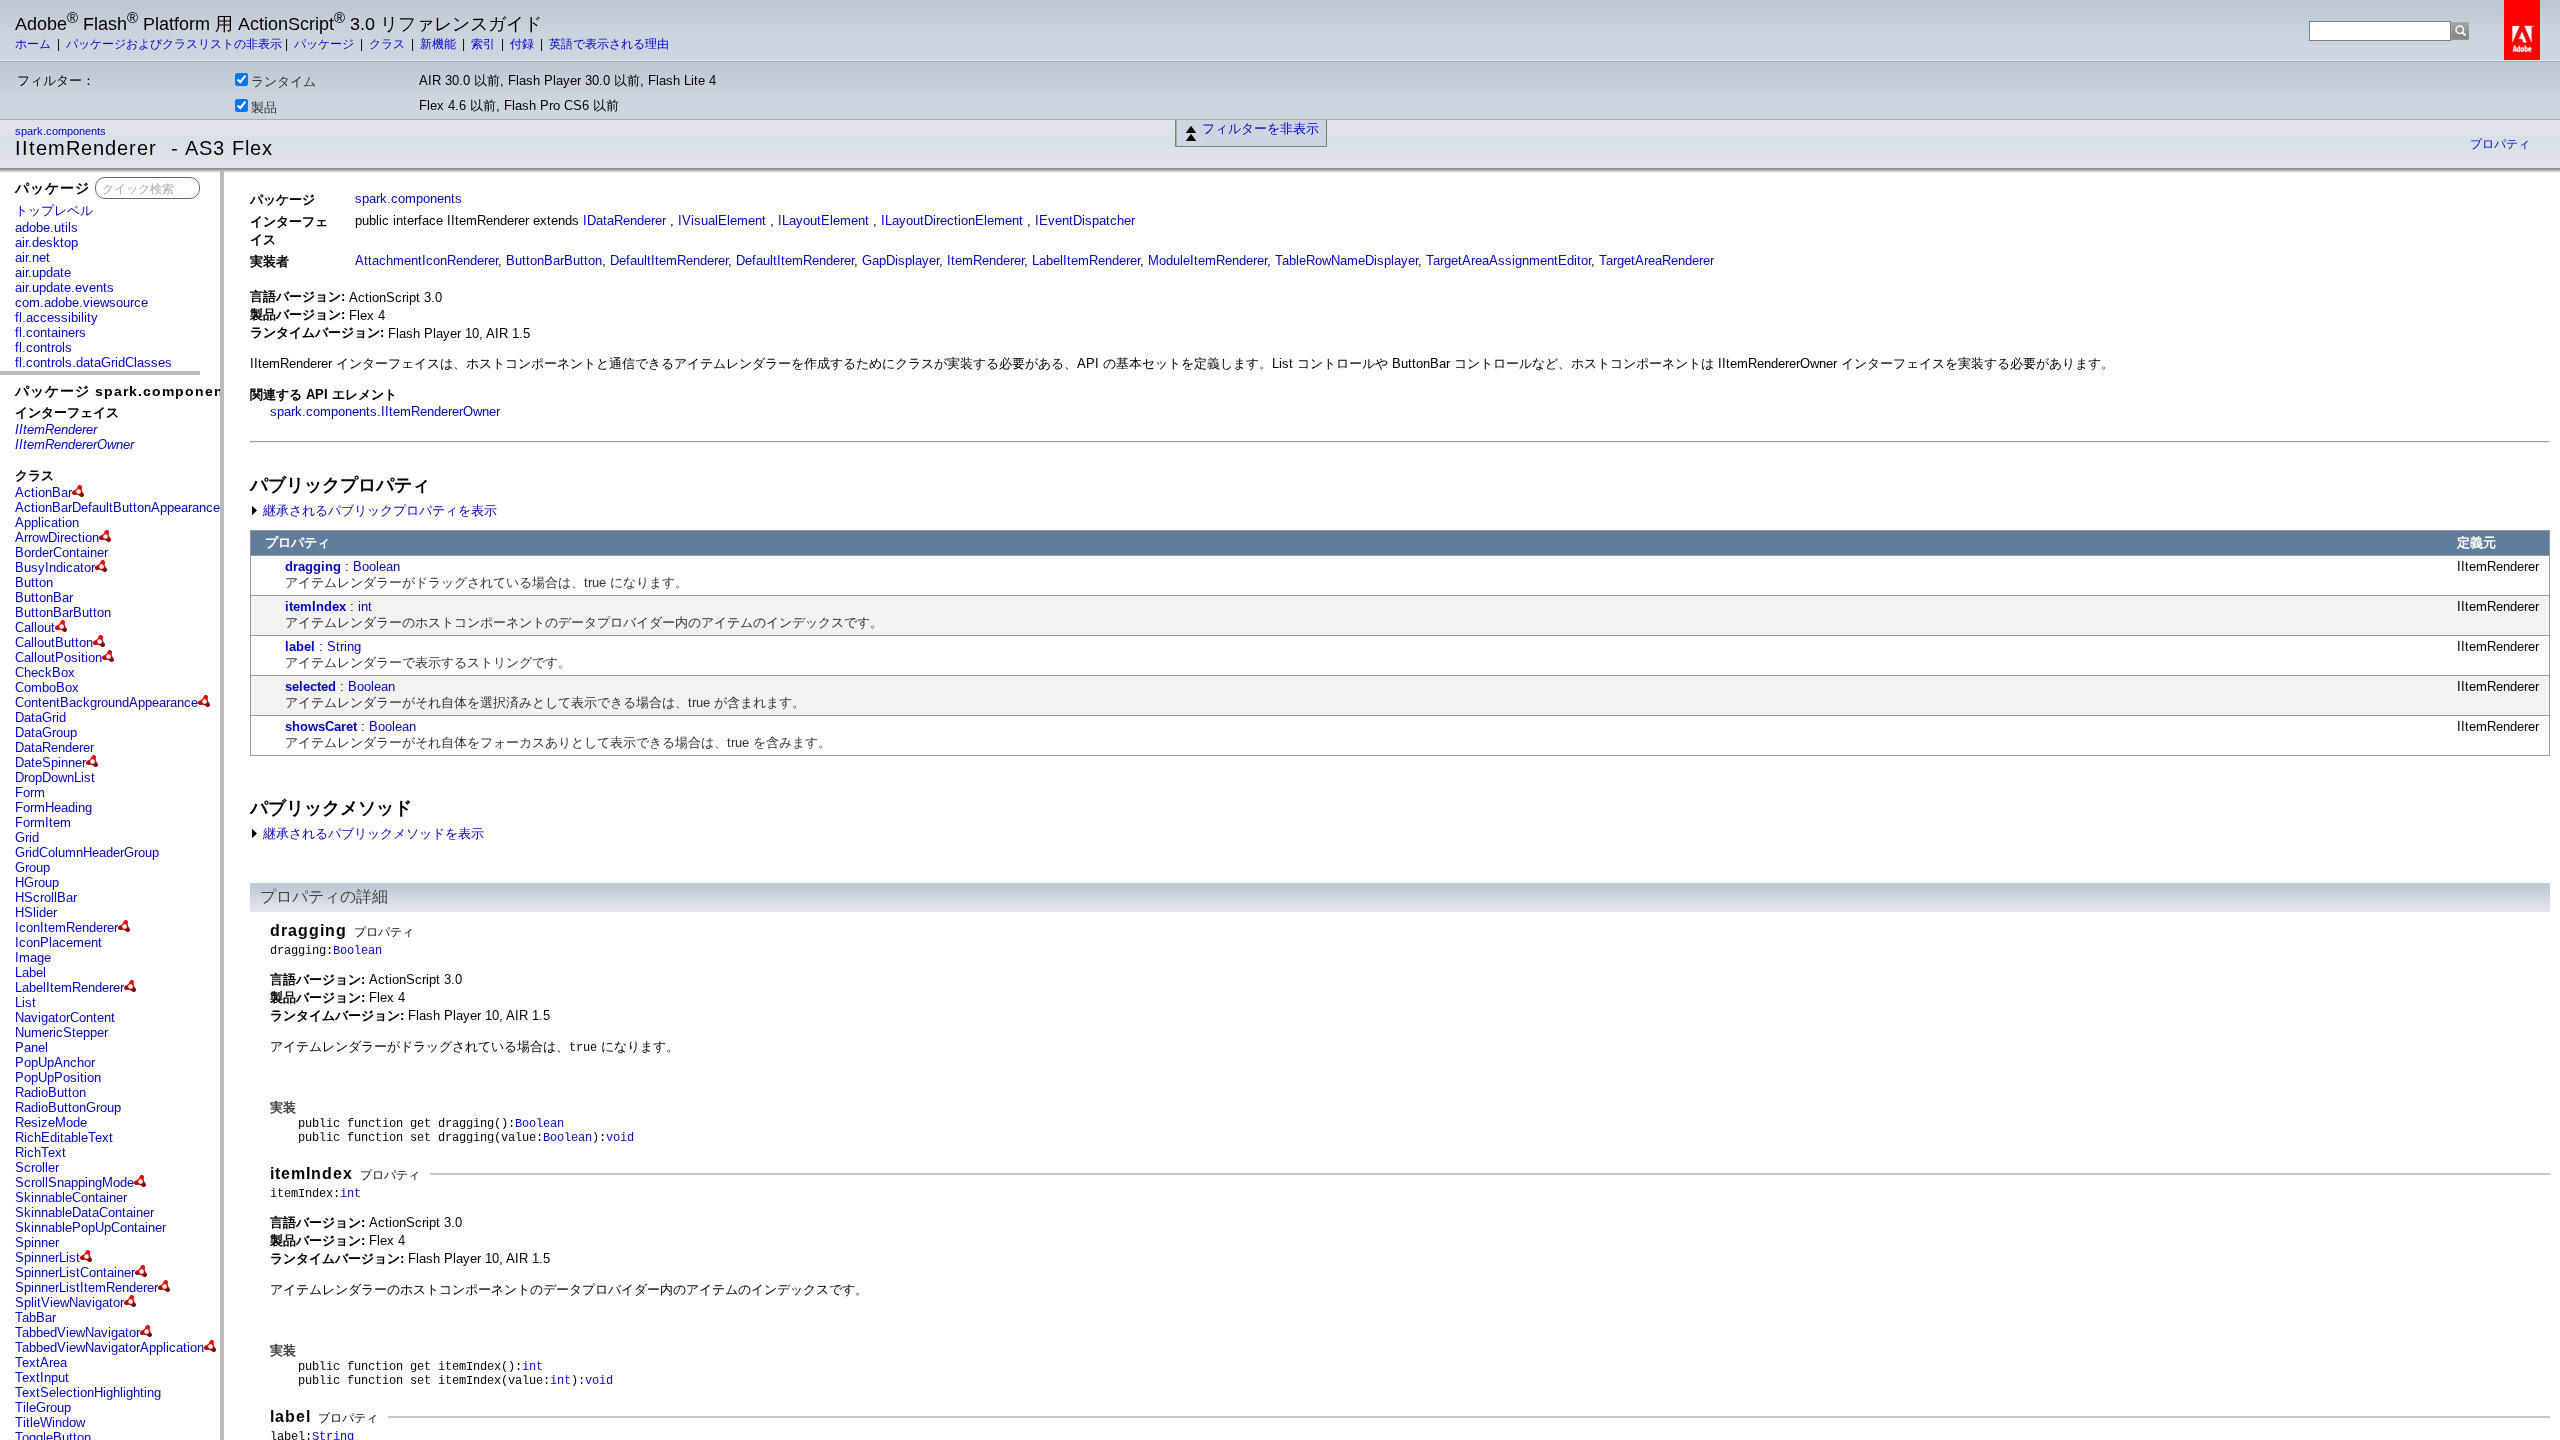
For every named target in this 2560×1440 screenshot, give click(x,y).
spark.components (62, 131)
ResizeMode (51, 1122)
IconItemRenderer (66, 927)
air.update (43, 272)
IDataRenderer (624, 220)
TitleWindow (50, 1422)
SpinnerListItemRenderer (86, 1287)
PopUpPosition (58, 1077)
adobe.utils (46, 227)
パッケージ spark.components (127, 391)
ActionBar (43, 492)
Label (30, 972)
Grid (27, 837)
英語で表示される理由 (609, 44)
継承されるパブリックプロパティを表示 (378, 510)
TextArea (41, 1362)
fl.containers (50, 332)
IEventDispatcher (1085, 220)
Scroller (37, 1167)
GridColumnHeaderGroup (87, 852)
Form (30, 792)
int (365, 606)
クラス (388, 44)
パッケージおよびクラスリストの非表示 (174, 44)
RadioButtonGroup (68, 1107)
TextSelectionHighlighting (88, 1392)
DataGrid (40, 717)
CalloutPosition (58, 657)
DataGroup (46, 732)
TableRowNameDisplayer (1346, 260)
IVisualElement (722, 220)
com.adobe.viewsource (81, 302)
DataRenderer (54, 747)
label (300, 646)
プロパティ (2500, 144)
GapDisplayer (900, 260)
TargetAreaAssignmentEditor (1508, 260)
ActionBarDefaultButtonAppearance (117, 507)
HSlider (36, 912)
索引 (484, 44)
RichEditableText (64, 1137)
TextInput (42, 1377)
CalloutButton (54, 642)
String (344, 646)
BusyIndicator (55, 567)
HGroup (37, 882)
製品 (264, 107)
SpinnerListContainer (75, 1272)
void (620, 1138)
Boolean (376, 566)
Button (34, 582)
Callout (35, 627)
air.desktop (46, 242)
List (25, 1002)
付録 (523, 44)
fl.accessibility (56, 317)
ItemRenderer (985, 260)
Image (33, 957)
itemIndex (315, 606)
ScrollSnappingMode (74, 1182)
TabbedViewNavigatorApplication (109, 1347)
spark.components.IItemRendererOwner (385, 411)
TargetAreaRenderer (1656, 260)
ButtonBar (44, 597)
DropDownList (55, 777)
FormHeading (53, 807)
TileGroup (43, 1407)
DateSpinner (50, 762)
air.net (32, 257)
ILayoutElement (823, 220)
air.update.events (64, 287)
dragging (313, 566)
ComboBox (47, 687)
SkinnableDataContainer (84, 1212)
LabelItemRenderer (69, 987)
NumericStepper (61, 1032)
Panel (31, 1047)
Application (47, 522)
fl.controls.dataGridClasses (93, 362)
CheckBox (45, 672)
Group (32, 867)
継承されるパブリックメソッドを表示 (371, 833)
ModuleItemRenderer (1207, 260)
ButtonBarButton (63, 612)
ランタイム (283, 81)
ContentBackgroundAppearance (106, 702)
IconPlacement (58, 942)
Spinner (37, 1242)
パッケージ (325, 44)
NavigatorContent (65, 1017)
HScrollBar (46, 897)
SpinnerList (47, 1257)
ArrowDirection (57, 537)
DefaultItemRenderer (669, 260)
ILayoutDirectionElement (952, 220)
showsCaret (321, 726)
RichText (40, 1152)
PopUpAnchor (55, 1062)
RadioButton (50, 1092)
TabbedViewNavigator (77, 1332)
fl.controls (43, 347)
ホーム (34, 44)
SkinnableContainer (71, 1197)
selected (310, 686)
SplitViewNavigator (69, 1302)
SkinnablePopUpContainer (90, 1227)
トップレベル (54, 210)
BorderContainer (61, 552)
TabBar (35, 1317)
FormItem (43, 822)
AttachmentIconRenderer (426, 260)
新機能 (439, 44)
